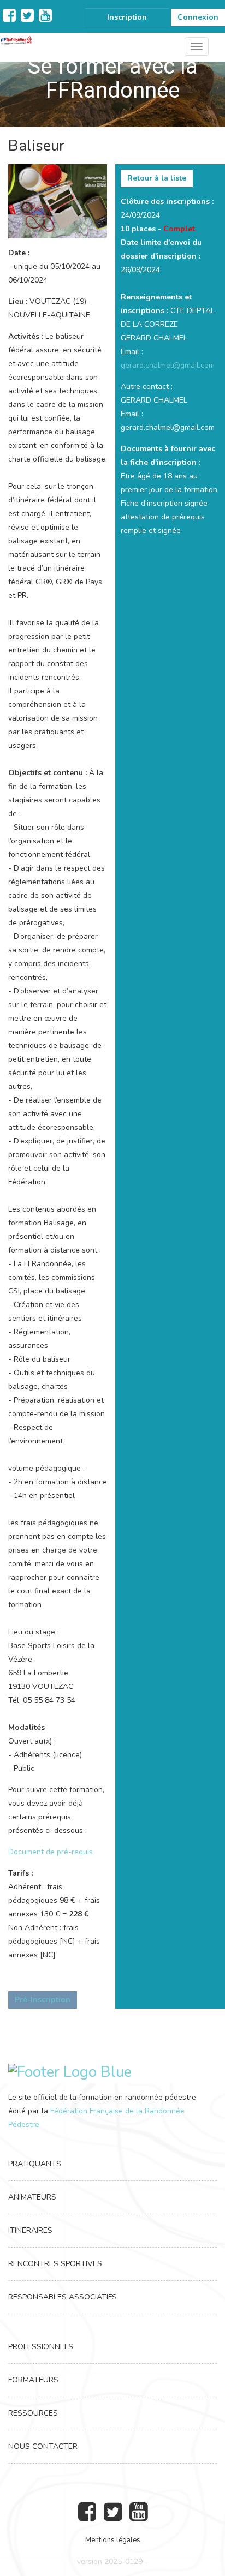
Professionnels (41, 2347)
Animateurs (32, 2197)
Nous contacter (43, 2446)
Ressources (33, 2413)
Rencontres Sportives (55, 2264)
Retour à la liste (157, 178)
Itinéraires (30, 2230)
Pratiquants (35, 2164)
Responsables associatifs (63, 2297)
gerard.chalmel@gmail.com (168, 365)
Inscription (127, 17)
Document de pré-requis (51, 1852)
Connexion (198, 17)
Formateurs (33, 2380)
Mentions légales (113, 2540)
